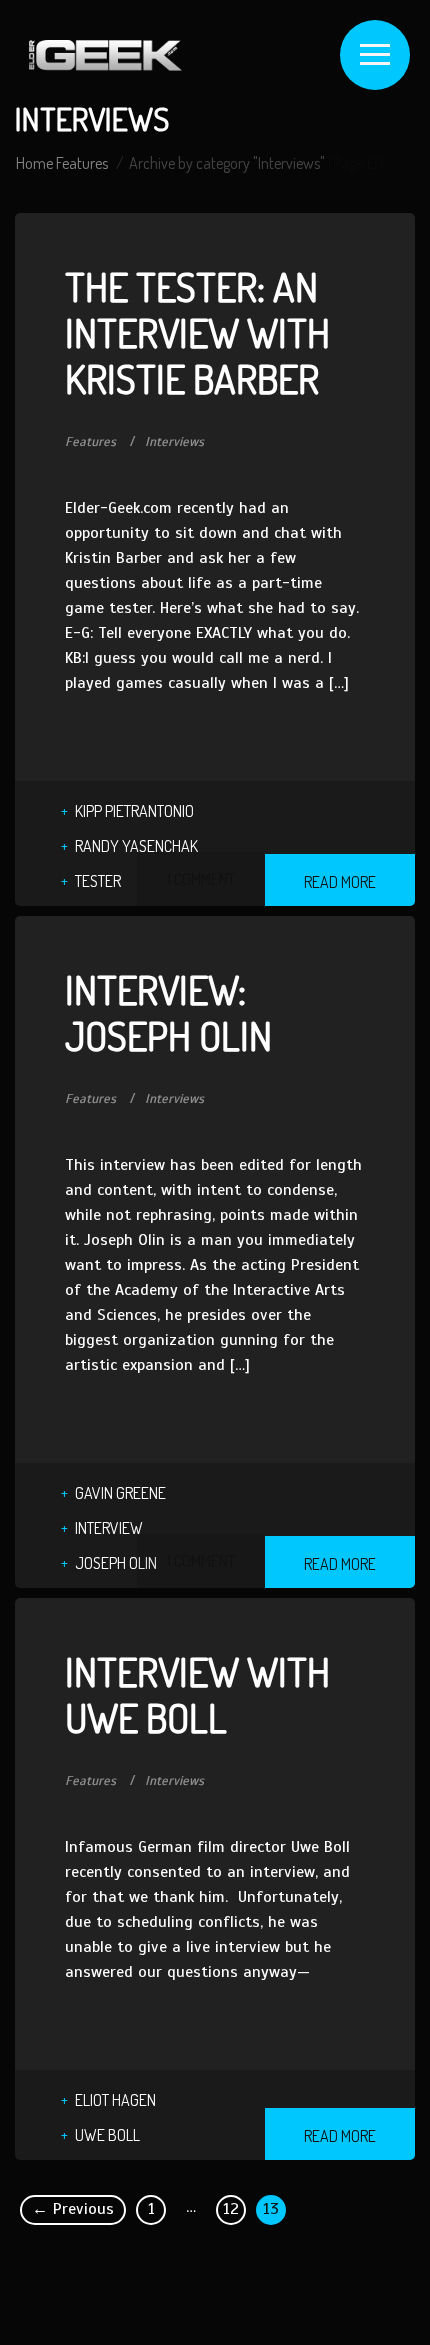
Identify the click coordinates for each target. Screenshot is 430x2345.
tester (98, 881)
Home (34, 163)
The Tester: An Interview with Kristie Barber (197, 332)
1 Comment (201, 879)
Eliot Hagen (115, 2100)
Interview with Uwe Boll (197, 1694)
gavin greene (120, 1493)
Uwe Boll (107, 2135)
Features (82, 163)
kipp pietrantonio (134, 811)
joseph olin (116, 1563)
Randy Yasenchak (136, 846)
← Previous (73, 2209)
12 (231, 2209)
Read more (340, 882)
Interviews (174, 442)
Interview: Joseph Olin (168, 1012)
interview (109, 1528)
